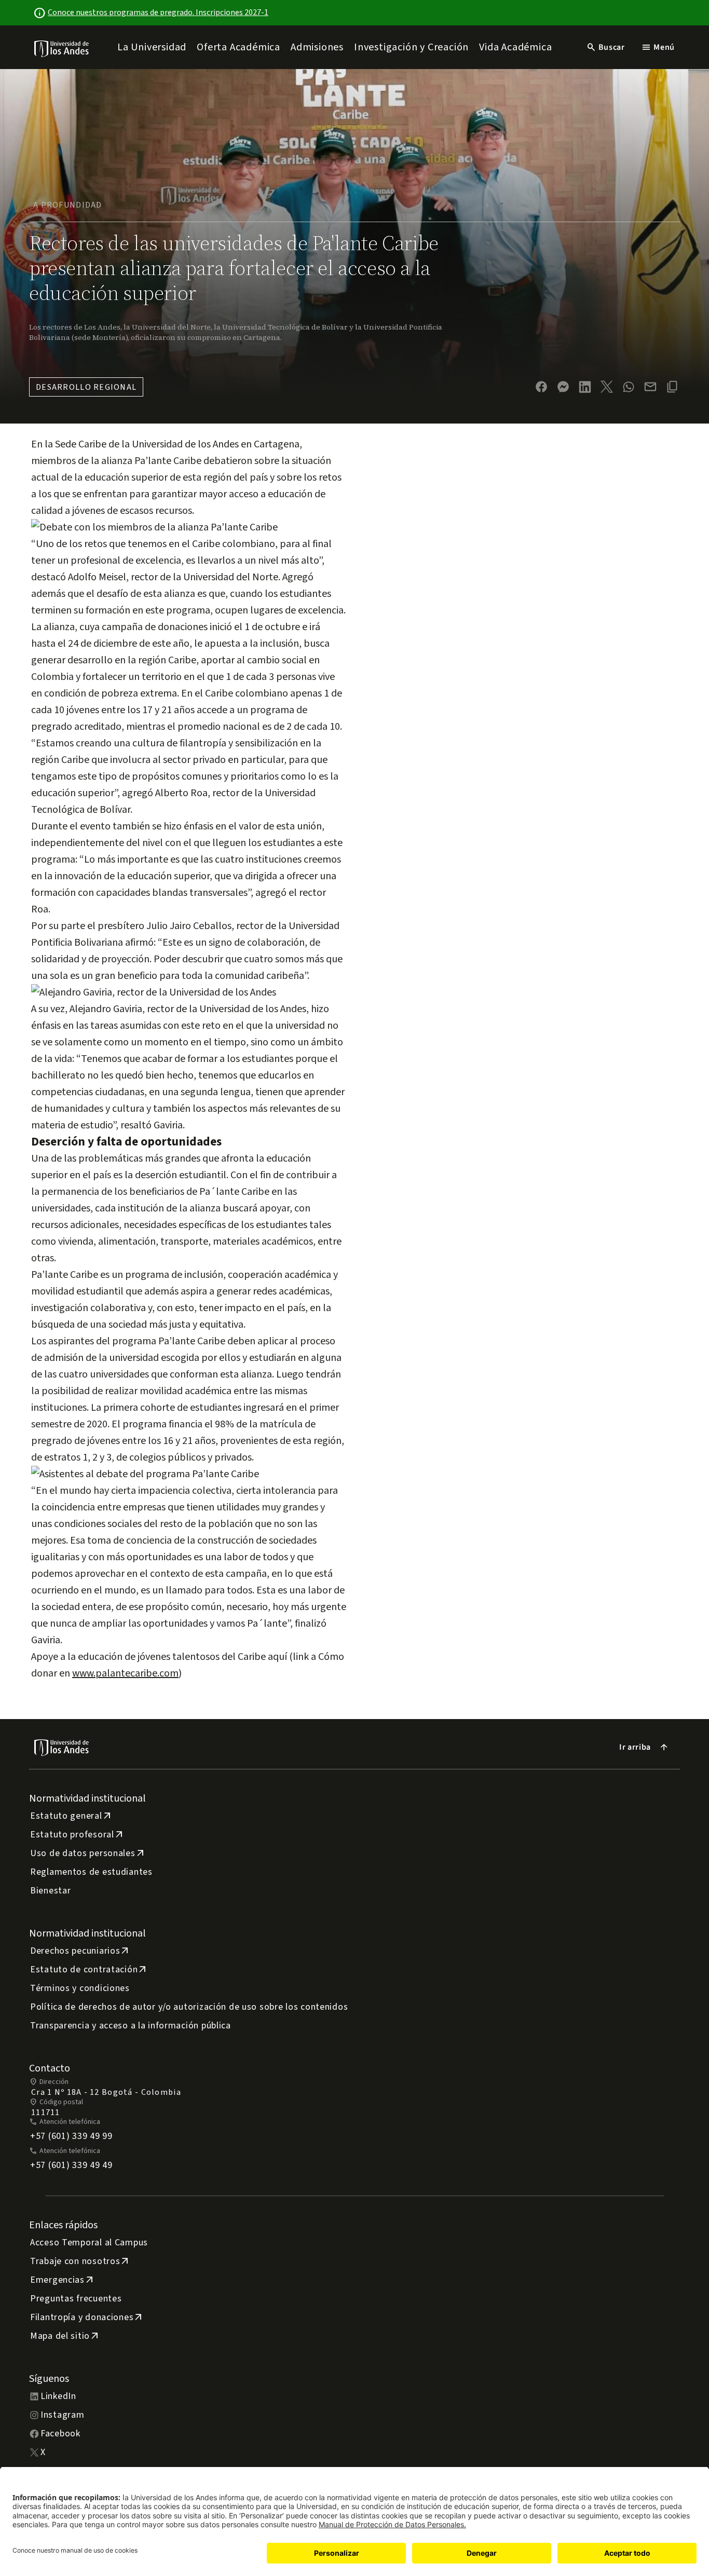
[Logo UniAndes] (62, 48)
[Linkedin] (585, 387)
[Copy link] (672, 387)
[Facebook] (541, 387)
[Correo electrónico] (650, 387)
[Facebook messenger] (563, 387)
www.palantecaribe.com (125, 1673)
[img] (62, 49)
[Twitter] (607, 387)
